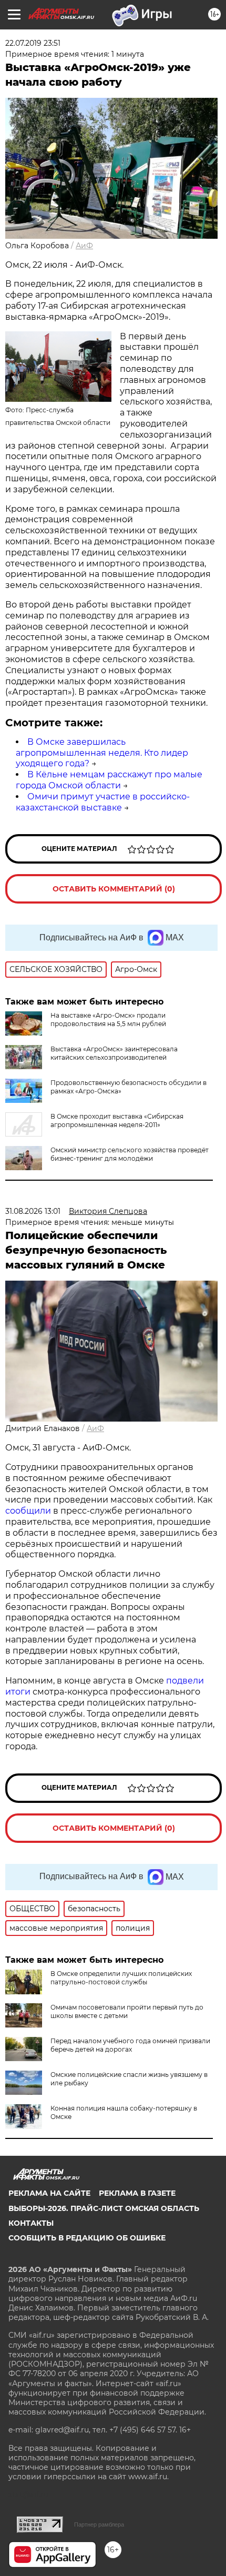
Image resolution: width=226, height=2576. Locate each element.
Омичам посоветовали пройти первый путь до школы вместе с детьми (127, 2011)
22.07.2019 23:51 (33, 43)
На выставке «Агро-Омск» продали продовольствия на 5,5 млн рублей (108, 1020)
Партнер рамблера (99, 2524)
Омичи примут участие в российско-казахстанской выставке (103, 802)
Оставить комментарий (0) (114, 889)
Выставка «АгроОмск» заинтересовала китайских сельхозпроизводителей (114, 1053)
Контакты (31, 2223)
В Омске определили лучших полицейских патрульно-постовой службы (121, 1978)
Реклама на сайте (49, 2193)
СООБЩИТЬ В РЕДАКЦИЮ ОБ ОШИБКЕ (87, 2238)
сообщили (28, 1511)
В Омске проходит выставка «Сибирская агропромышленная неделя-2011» (117, 1120)
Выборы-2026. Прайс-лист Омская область (104, 2208)
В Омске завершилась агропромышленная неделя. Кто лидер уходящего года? (102, 753)
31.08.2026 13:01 (33, 1211)
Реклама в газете (137, 2193)
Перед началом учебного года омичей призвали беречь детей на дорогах (130, 2045)
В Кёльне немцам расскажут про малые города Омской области (109, 780)
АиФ (84, 246)
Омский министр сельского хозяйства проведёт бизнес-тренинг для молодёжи (130, 1154)
